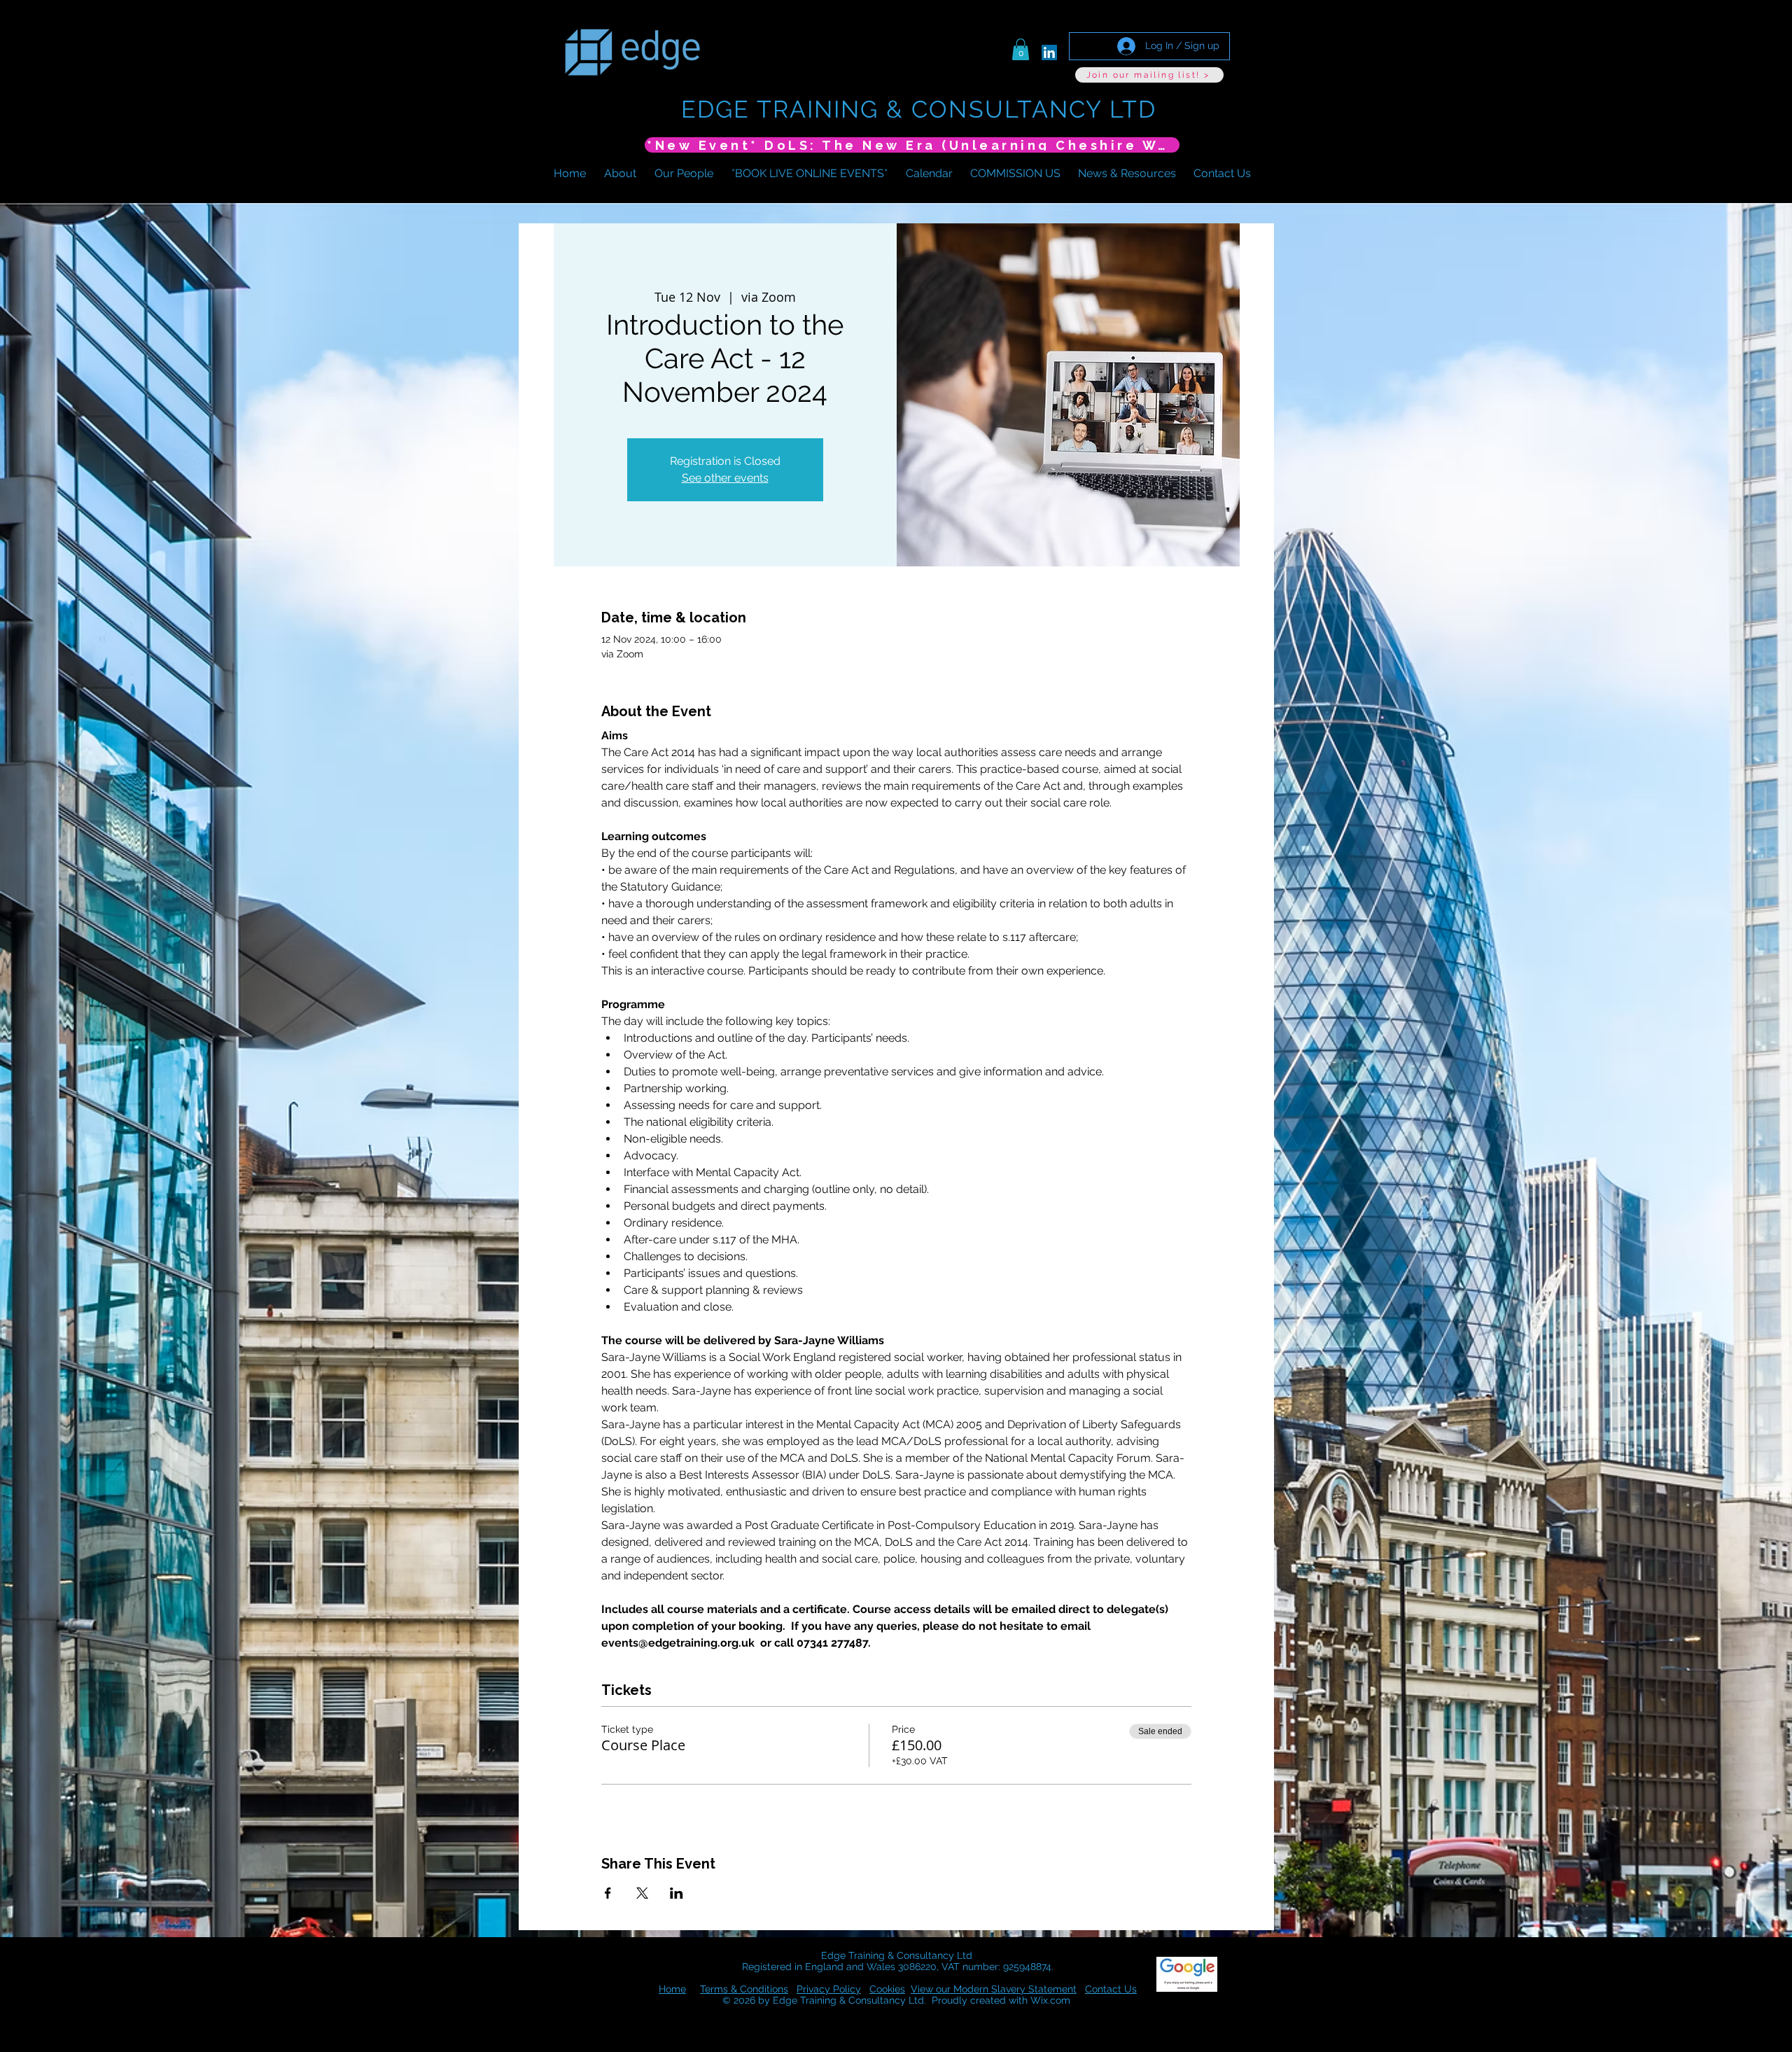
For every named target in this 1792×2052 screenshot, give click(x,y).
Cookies (887, 1989)
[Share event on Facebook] (608, 1893)
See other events (725, 478)
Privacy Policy (829, 1989)
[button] (1021, 49)
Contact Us (1111, 1989)
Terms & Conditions (744, 1989)
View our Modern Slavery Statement (994, 1989)
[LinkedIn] (1049, 53)
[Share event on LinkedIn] (677, 1893)
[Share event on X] (642, 1893)
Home (672, 1989)
